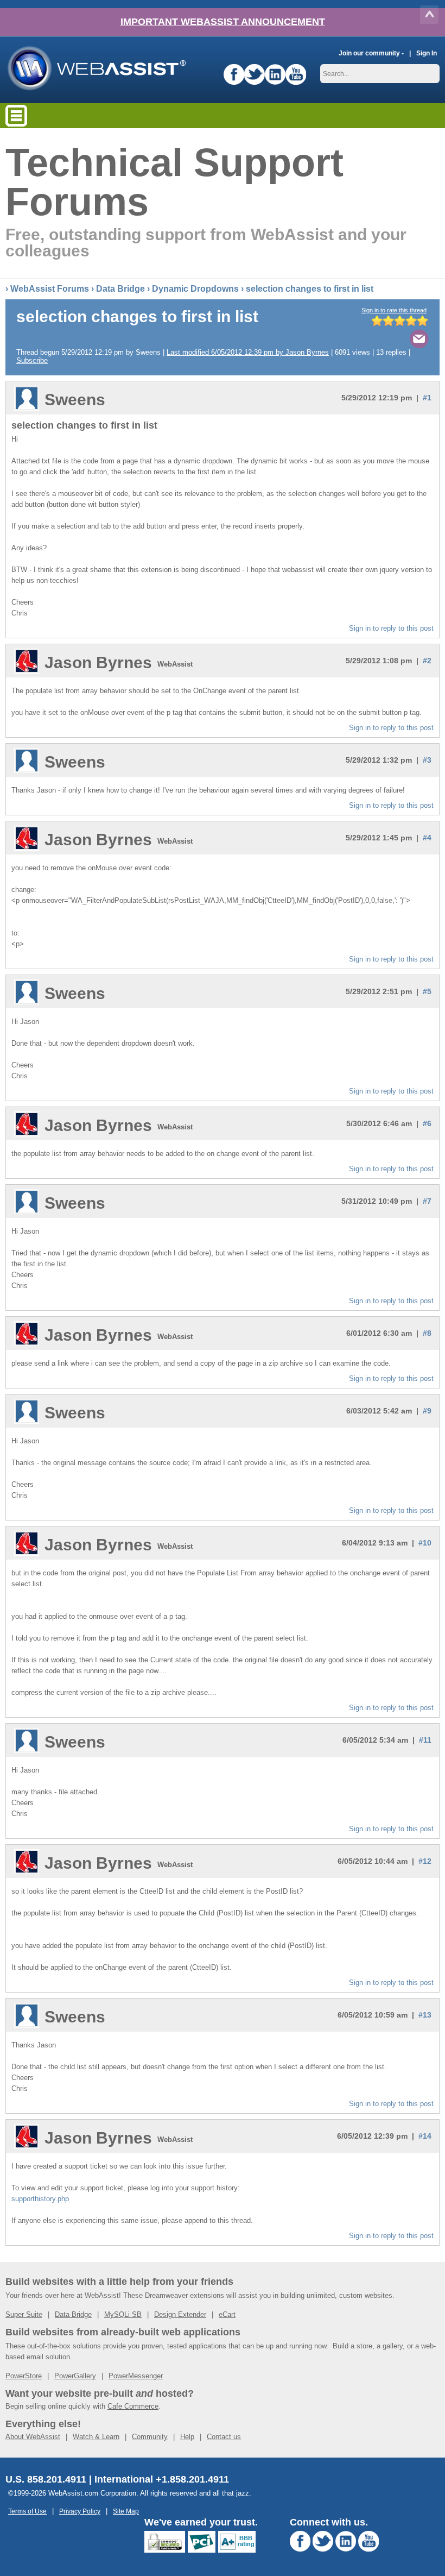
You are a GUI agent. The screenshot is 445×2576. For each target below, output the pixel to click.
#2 (427, 661)
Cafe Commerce (133, 2406)
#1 (427, 398)
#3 (427, 760)
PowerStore (24, 2376)
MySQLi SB (123, 2314)
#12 (425, 1861)
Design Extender (180, 2314)
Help (187, 2437)
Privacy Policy (80, 2511)
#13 (425, 2015)
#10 (425, 1543)
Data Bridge (120, 289)
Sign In (427, 53)
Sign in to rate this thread (394, 310)
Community (150, 2437)
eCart (227, 2314)
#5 (427, 991)
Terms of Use (27, 2511)
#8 (427, 1333)
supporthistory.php (40, 2199)
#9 (427, 1411)
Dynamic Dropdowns (195, 289)
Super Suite (24, 2314)
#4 (427, 838)
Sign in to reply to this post (391, 628)
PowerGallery (75, 2376)
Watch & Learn (96, 2437)
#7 (427, 1201)
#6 (427, 1123)
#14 (425, 2136)
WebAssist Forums (50, 289)
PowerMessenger (136, 2376)
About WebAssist (33, 2437)
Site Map (126, 2511)
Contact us (224, 2437)
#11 (425, 1740)
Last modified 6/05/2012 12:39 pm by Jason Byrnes (248, 352)
